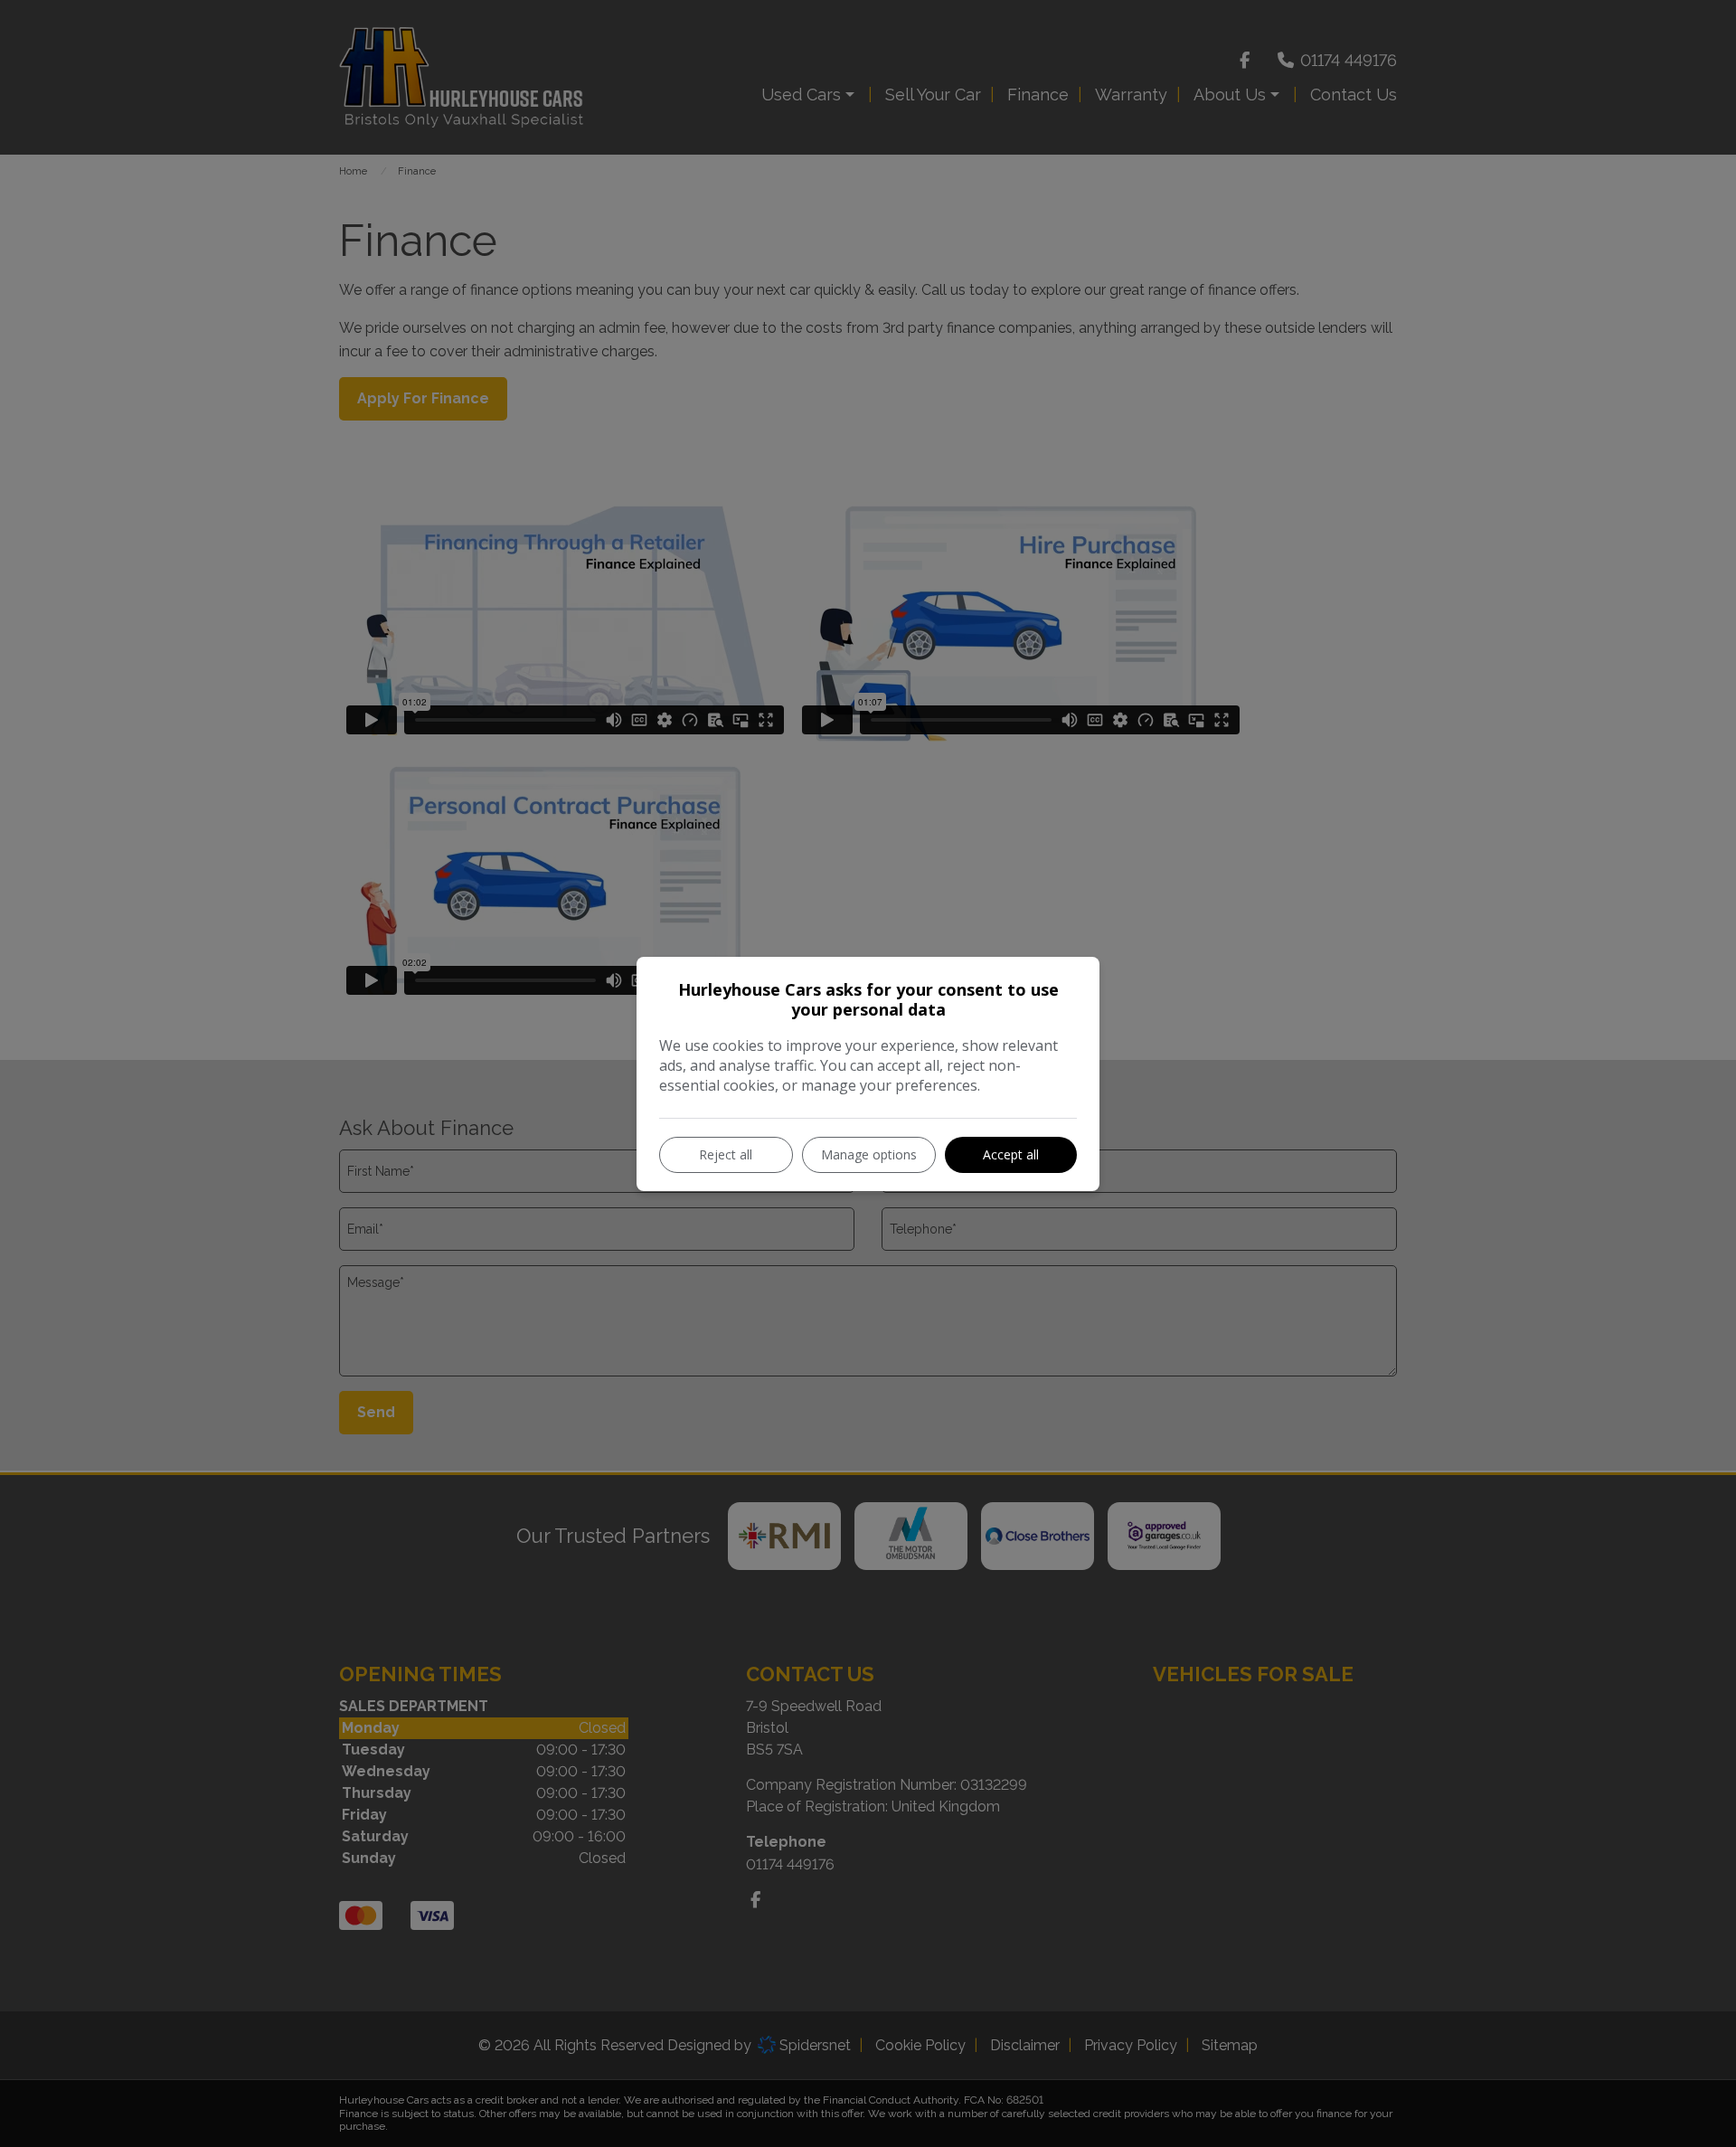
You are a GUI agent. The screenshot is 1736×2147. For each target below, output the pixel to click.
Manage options (869, 1154)
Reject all (726, 1154)
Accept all (1011, 1154)
